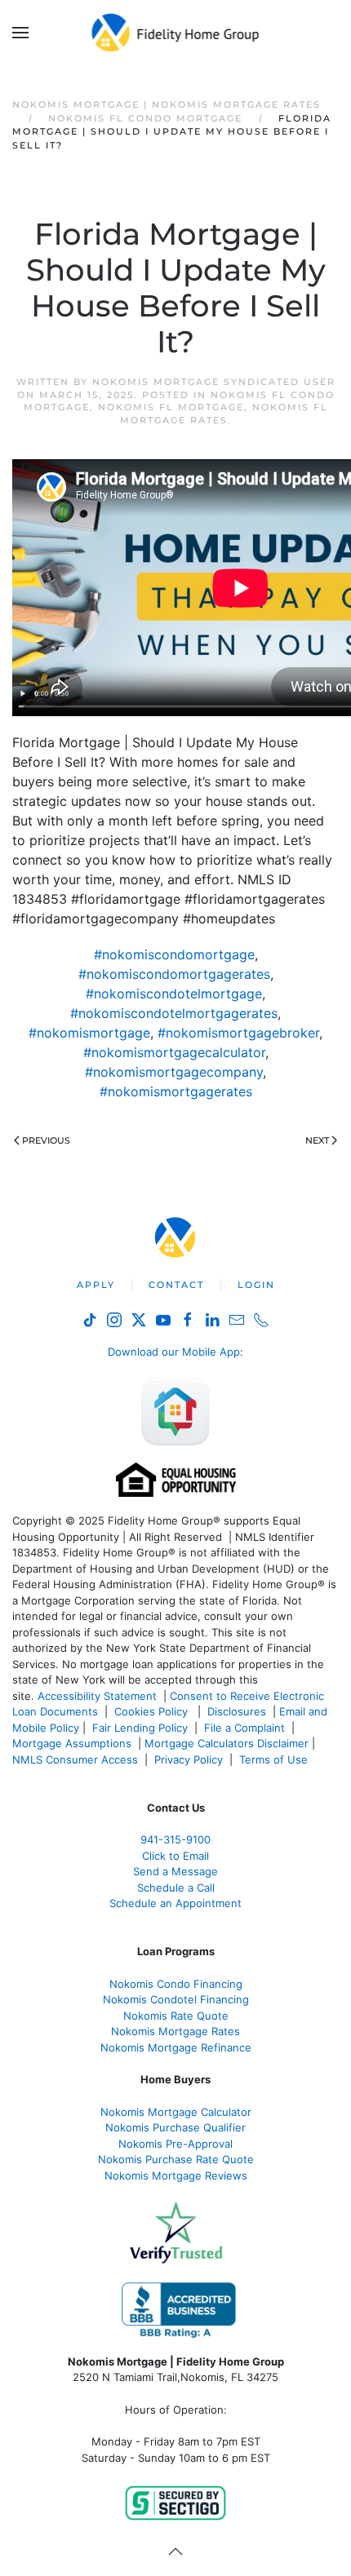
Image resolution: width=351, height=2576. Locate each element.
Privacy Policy (189, 1759)
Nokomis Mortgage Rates (175, 2031)
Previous (46, 1140)
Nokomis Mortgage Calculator (176, 2112)
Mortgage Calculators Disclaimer (227, 1743)
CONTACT (176, 1285)
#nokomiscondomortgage (174, 954)
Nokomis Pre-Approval (175, 2144)
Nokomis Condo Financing (176, 1984)
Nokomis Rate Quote (176, 2016)
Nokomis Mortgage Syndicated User (214, 382)
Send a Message (175, 1871)
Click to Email (175, 1856)
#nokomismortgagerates (176, 1091)
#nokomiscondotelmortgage (174, 994)
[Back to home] (176, 33)
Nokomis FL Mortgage (171, 407)
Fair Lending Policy (140, 1728)
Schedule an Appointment (175, 1903)
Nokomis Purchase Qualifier (175, 2127)
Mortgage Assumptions (72, 1743)
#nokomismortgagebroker (238, 1033)
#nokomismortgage (89, 1033)
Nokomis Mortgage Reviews (176, 2175)
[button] (20, 33)
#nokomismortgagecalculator (174, 1052)
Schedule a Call (176, 1888)
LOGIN (256, 1285)
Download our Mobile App (174, 1352)
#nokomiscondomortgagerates (174, 974)
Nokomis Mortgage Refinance (176, 2047)
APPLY (96, 1285)
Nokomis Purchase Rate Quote (176, 2159)
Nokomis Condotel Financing (176, 1999)
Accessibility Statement (97, 1696)
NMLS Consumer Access (75, 1759)
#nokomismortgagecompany (174, 1072)
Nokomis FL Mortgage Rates (224, 413)
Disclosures (237, 1711)
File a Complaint (246, 1728)
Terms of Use (275, 1759)
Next (317, 1140)
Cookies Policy (153, 1711)
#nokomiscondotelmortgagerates (174, 1013)
